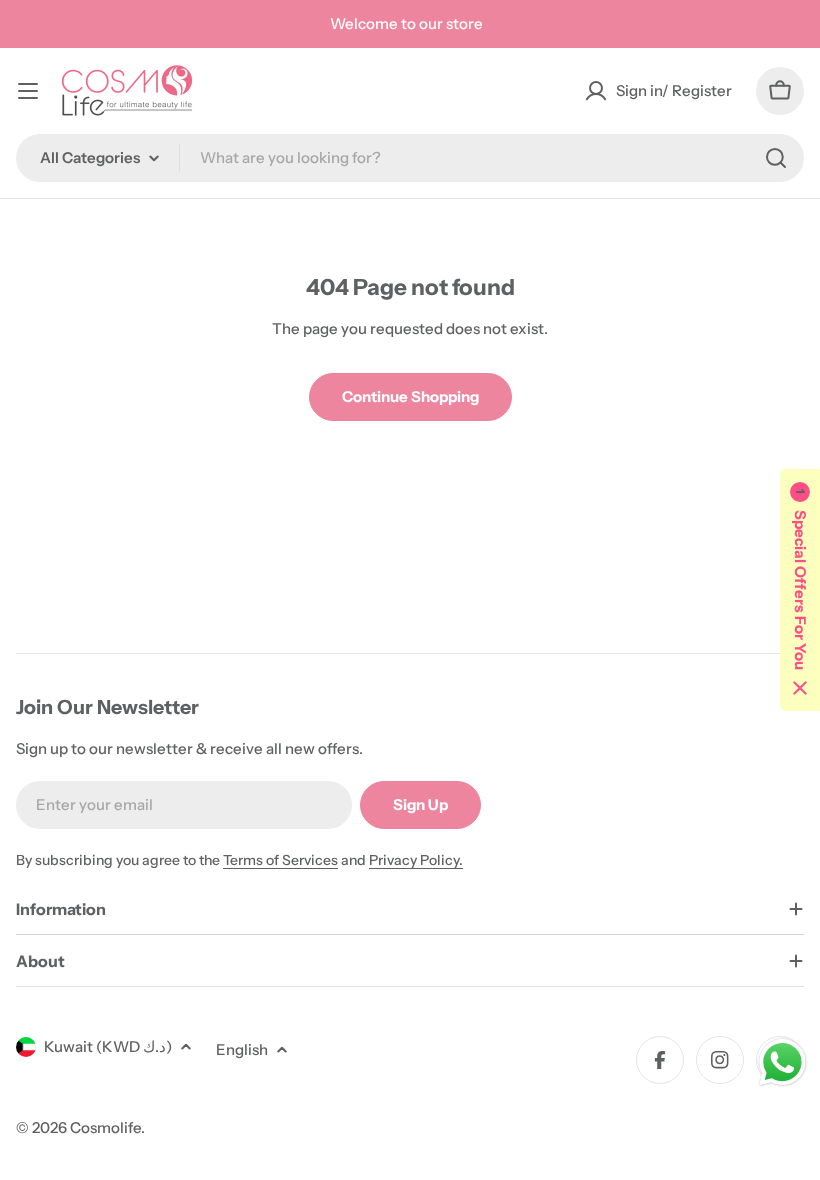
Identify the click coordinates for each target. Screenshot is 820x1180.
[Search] (776, 158)
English (242, 1049)
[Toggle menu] (28, 91)
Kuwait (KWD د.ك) (108, 1046)
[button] (800, 590)
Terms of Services (280, 860)
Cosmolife (105, 1127)
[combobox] (410, 158)
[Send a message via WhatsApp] (782, 1062)
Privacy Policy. (416, 860)
